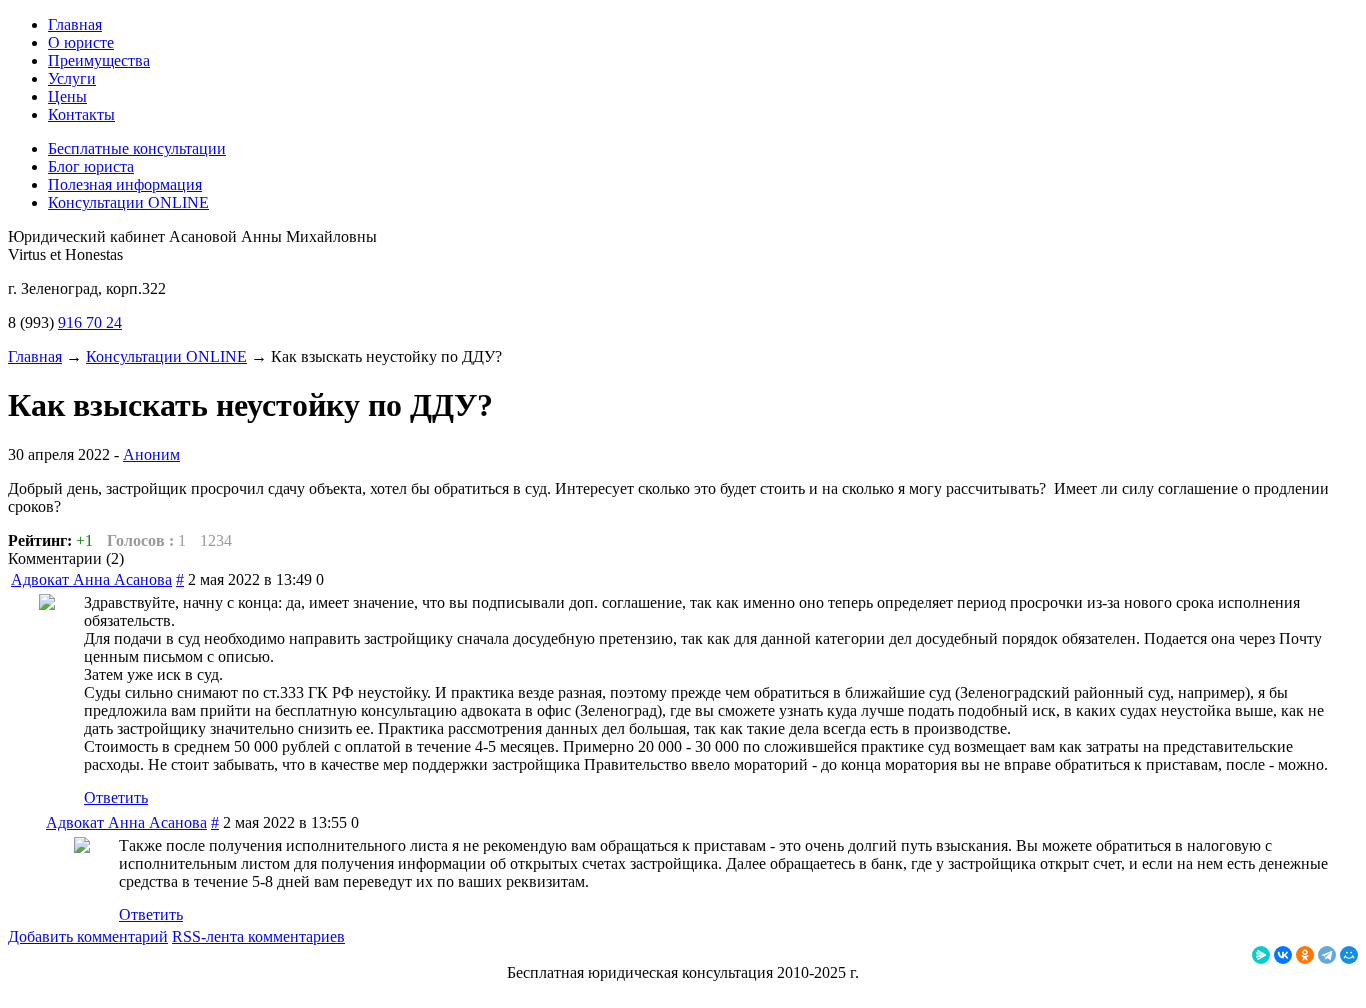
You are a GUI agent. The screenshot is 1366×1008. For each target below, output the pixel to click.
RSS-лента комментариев (258, 936)
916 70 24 (90, 322)
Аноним (151, 454)
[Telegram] (1327, 955)
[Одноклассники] (1305, 955)
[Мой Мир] (1349, 955)
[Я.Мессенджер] (1261, 955)
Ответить (116, 797)
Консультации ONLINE (166, 356)
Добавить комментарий (88, 936)
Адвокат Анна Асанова (91, 579)
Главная (35, 356)
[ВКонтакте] (1283, 955)
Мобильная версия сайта (92, 990)
